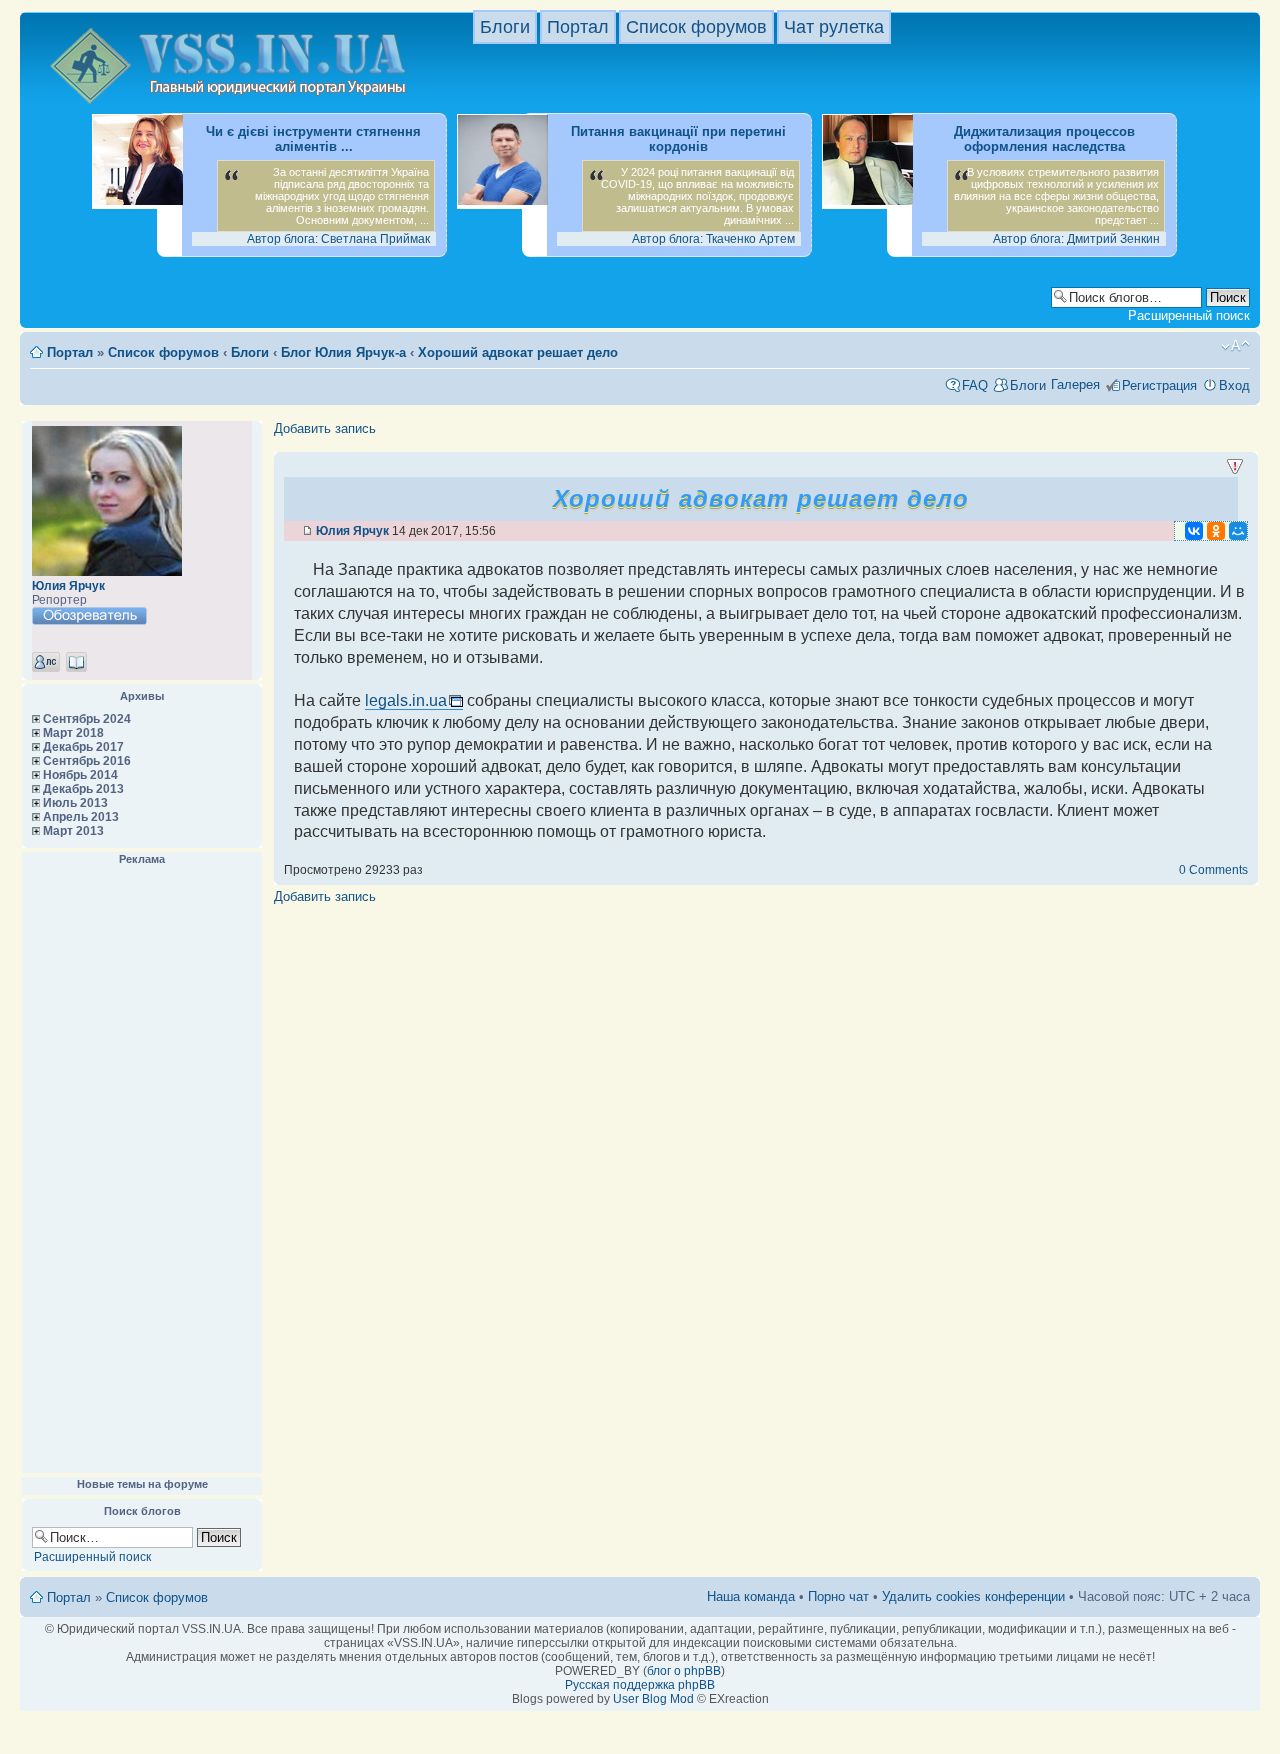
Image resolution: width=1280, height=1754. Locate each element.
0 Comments (1213, 870)
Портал (578, 27)
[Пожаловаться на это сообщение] (1235, 467)
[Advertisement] (142, 1170)
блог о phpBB (684, 1671)
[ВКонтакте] (1194, 531)
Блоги (505, 27)
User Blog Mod (653, 1699)
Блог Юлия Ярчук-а (343, 352)
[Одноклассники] (1216, 531)
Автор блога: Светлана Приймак (338, 239)
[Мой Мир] (1238, 531)
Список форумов (696, 27)
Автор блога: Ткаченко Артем (713, 239)
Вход (1234, 385)
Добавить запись (325, 428)
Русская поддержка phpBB (640, 1685)
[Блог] (76, 662)
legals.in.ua (406, 700)
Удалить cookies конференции (973, 1596)
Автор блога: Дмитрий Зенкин (1076, 239)
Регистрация (1159, 385)
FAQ (975, 385)
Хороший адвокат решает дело (518, 352)
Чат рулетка (834, 27)
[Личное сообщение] (46, 662)
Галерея (1075, 384)
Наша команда (751, 1596)
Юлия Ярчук (68, 586)
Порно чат (838, 1596)
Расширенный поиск (1189, 315)
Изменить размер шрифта (1235, 346)
